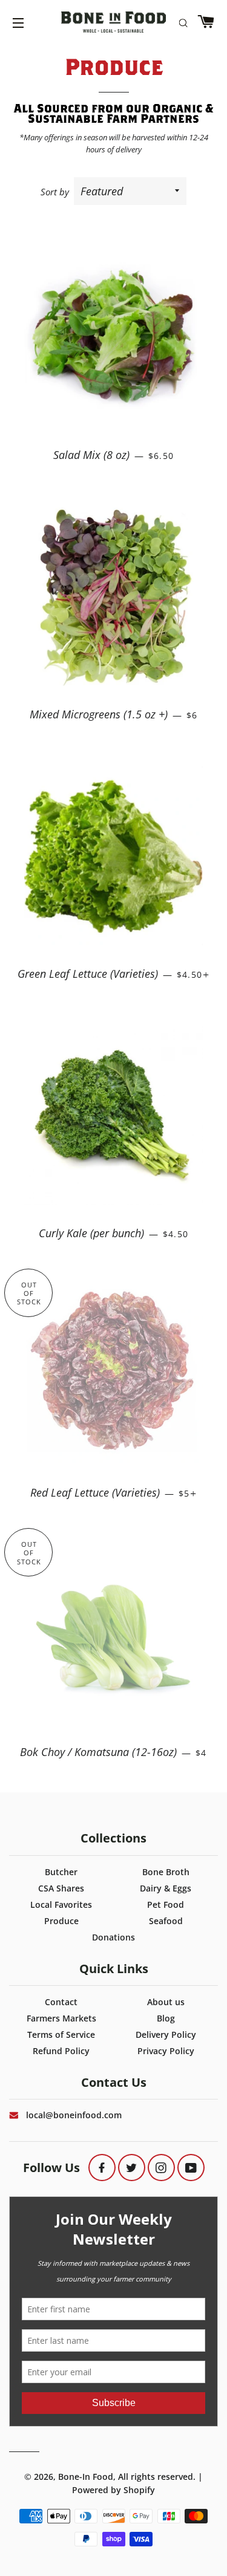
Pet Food (166, 1904)
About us (166, 2002)
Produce (61, 1921)
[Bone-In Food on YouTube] (191, 2168)
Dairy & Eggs (166, 1888)
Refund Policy (61, 2051)
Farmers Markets (61, 2018)
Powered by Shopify (113, 2490)
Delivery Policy (166, 2034)
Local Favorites (61, 1904)
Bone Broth (166, 1872)
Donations (113, 1937)
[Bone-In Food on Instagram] (161, 2168)
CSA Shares (61, 1888)
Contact (61, 2002)
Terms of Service (61, 2034)
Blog (166, 2018)
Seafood (166, 1921)
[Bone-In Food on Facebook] (102, 2168)
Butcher (61, 1872)
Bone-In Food (86, 2477)
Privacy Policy (166, 2051)
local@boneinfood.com (74, 2115)
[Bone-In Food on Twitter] (132, 2168)
